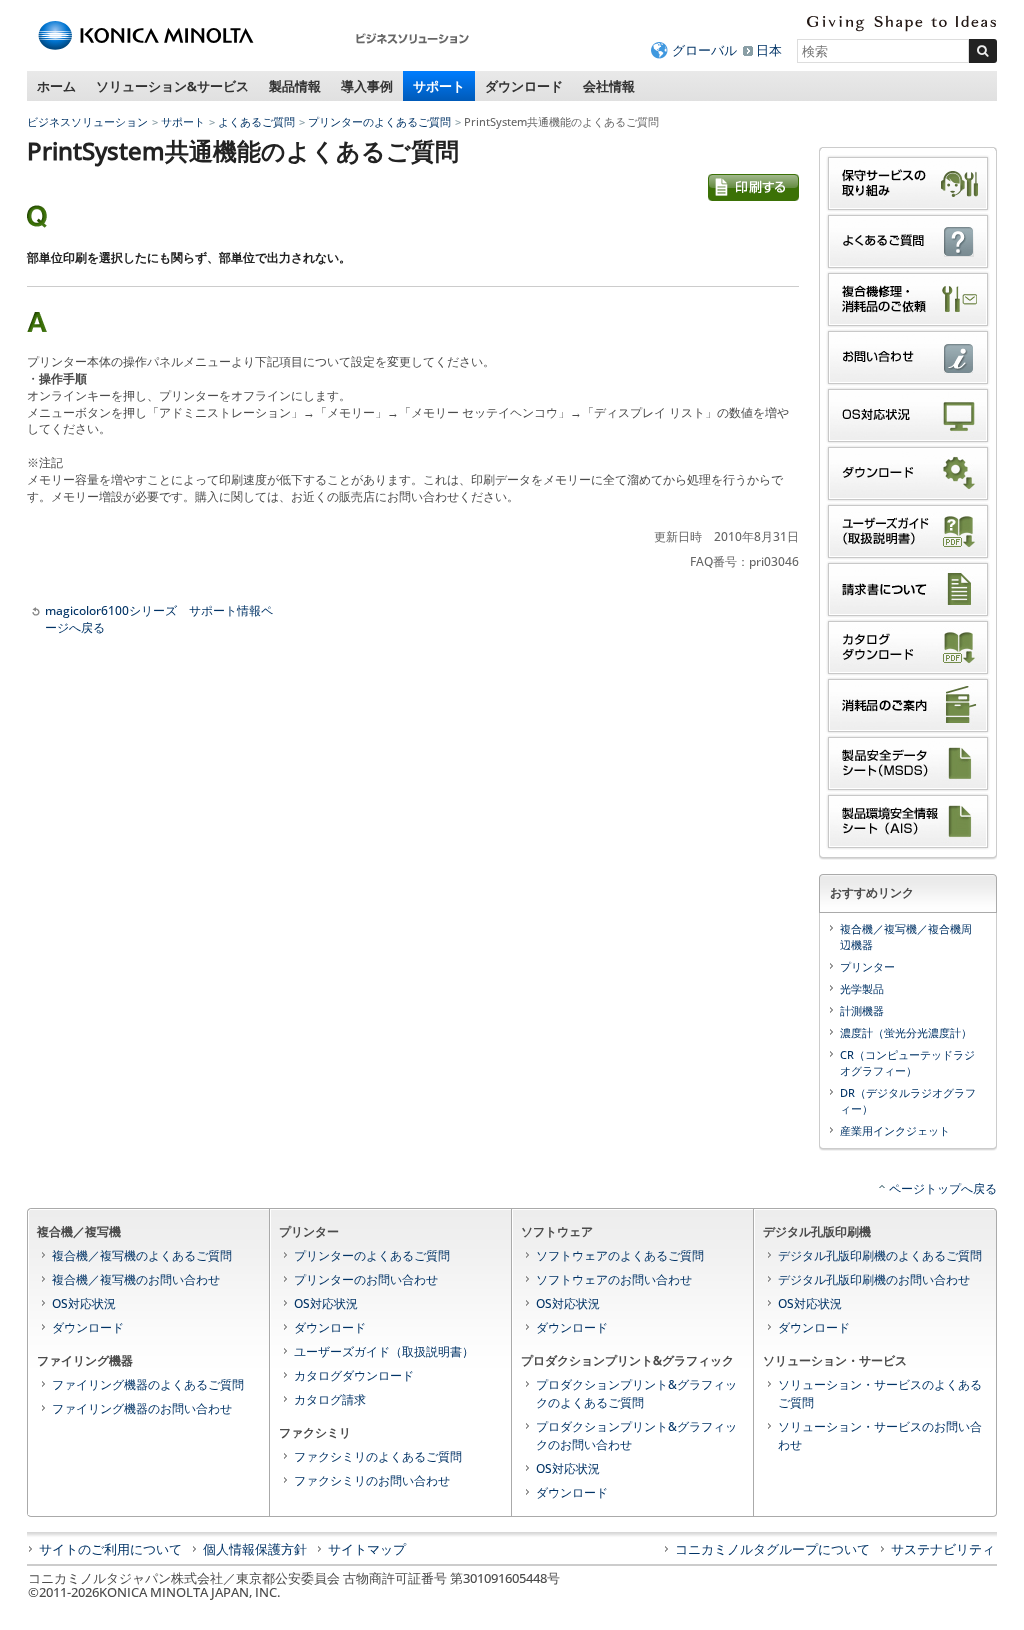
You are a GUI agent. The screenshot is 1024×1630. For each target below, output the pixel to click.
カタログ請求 (330, 1399)
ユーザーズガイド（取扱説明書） (384, 1351)
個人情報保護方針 (255, 1549)
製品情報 (295, 86)
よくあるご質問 (256, 121)
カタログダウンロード (354, 1375)
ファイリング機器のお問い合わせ (142, 1408)
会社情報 (609, 86)
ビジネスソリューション (87, 121)
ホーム (56, 86)
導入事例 (367, 86)
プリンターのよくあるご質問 (379, 121)
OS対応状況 (84, 1303)
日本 (769, 50)
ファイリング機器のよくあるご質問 (148, 1384)
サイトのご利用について (110, 1549)
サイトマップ (367, 1549)
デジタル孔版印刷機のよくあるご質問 (880, 1255)
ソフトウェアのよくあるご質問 (620, 1255)
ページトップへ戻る (943, 1188)
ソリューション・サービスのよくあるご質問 (880, 1393)
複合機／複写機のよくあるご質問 (142, 1255)
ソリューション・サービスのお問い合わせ (880, 1435)
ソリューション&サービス (172, 86)
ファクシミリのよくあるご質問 (378, 1456)
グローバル (704, 50)
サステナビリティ (943, 1549)
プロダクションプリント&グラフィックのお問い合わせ (636, 1435)
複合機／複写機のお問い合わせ (136, 1279)
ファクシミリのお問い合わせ (372, 1480)
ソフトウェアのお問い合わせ (614, 1279)
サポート (439, 86)
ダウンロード (524, 86)
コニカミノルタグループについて (772, 1549)
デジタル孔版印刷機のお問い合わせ (874, 1279)
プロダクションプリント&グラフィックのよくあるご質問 (636, 1393)
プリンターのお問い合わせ (366, 1279)
